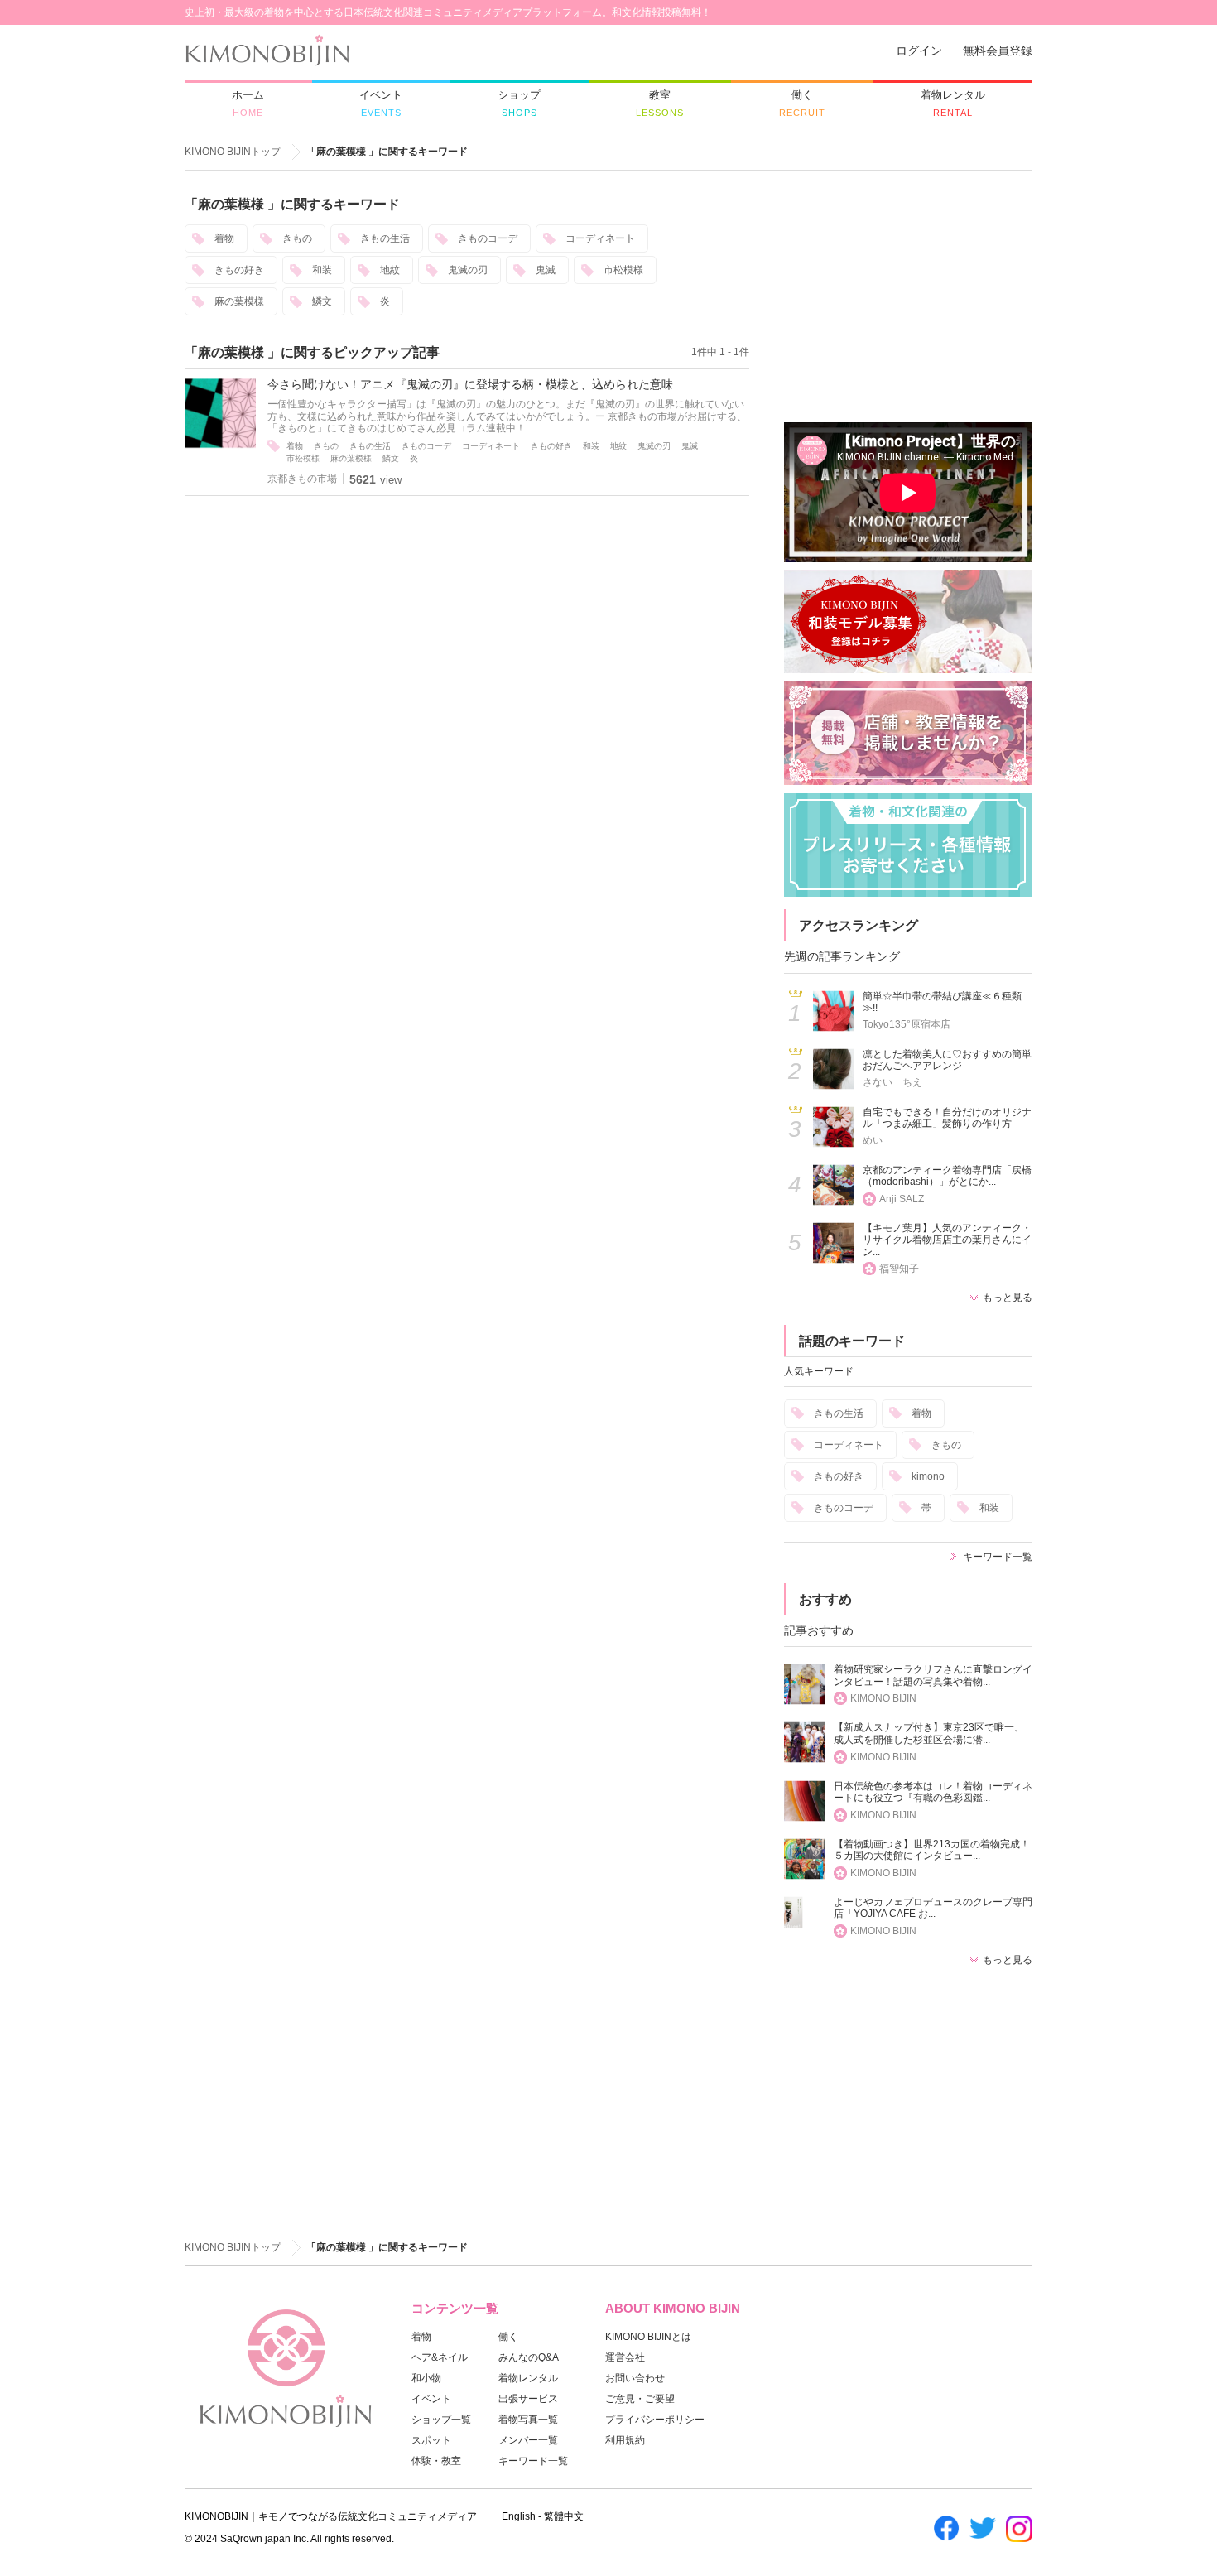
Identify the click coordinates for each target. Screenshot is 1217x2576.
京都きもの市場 (302, 479)
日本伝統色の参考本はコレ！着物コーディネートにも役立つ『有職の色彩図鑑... (933, 1792)
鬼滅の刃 (468, 270)
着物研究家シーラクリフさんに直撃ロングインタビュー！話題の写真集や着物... (933, 1676)
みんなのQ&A (529, 2357)
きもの (297, 238)
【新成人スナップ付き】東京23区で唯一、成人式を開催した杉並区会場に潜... (929, 1733)
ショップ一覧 (441, 2420)
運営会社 (625, 2357)
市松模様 (623, 270)
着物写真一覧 (528, 2420)
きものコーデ (488, 238)
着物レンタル (528, 2378)
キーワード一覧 (998, 1557)
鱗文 (322, 301)
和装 (322, 270)
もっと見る (1008, 1298)
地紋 (390, 270)
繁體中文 (564, 2516)
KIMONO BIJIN (883, 1698)
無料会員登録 (998, 51)
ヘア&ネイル (440, 2357)
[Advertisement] (908, 299)
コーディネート (600, 238)
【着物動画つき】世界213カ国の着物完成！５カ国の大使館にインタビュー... (932, 1850)
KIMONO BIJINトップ (233, 152)
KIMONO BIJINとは (648, 2337)
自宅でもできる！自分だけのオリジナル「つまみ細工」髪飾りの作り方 (947, 1118)
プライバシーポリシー (655, 2420)
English (519, 2516)
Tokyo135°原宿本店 (907, 1024)
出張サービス (528, 2399)
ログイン (919, 51)
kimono (928, 1476)
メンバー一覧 (528, 2440)
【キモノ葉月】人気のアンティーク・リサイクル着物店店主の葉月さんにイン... (947, 1240)
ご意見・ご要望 (640, 2399)
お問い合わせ (635, 2378)
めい (873, 1140)
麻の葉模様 (239, 301)
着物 (224, 238)
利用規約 (625, 2440)
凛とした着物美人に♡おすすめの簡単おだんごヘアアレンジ (947, 1060)
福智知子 (899, 1269)
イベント (431, 2399)
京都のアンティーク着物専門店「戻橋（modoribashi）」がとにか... (947, 1176)
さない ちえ (892, 1082)
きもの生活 (385, 238)
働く (508, 2337)
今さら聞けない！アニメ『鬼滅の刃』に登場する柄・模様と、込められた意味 (470, 384)
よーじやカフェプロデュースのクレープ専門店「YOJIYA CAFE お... (933, 1908)
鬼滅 (546, 270)
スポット (431, 2440)
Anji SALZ (902, 1199)
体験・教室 (436, 2461)
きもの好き (239, 270)
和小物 (426, 2378)
